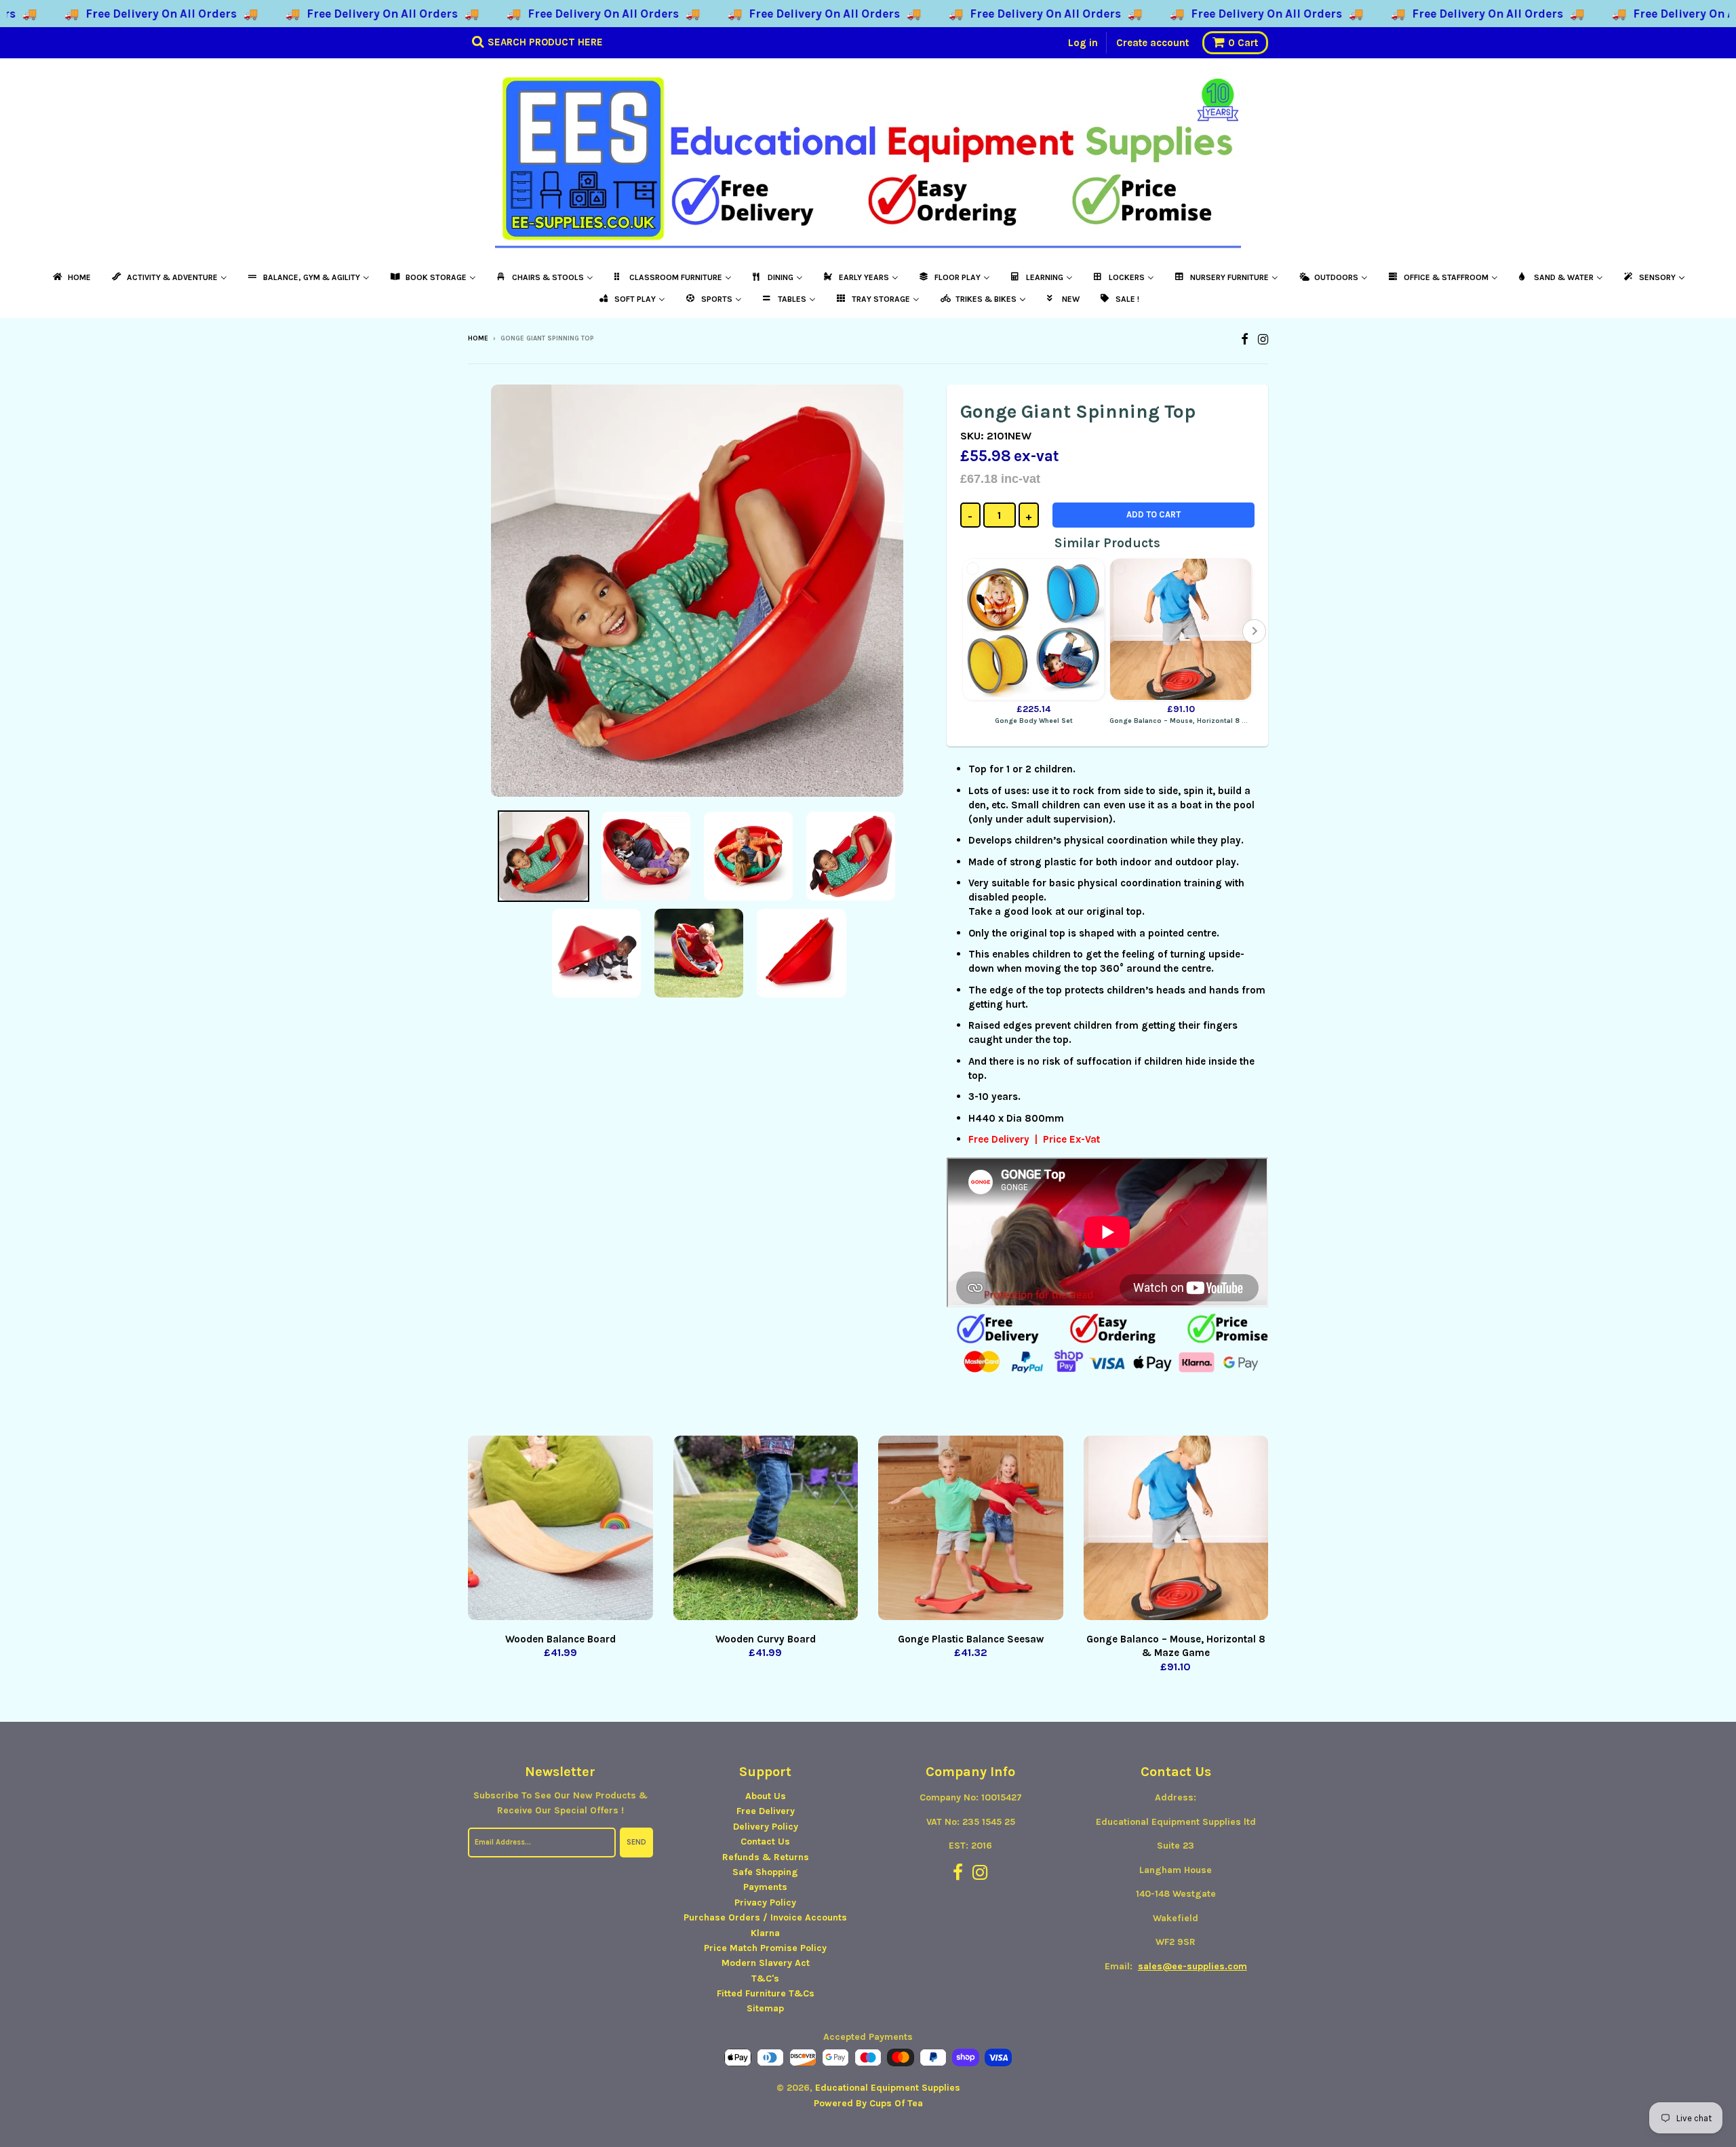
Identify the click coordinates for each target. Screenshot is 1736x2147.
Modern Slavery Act (766, 1963)
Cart (1243, 43)
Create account (1152, 43)
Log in (1083, 43)
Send (636, 1842)
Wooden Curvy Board (766, 1639)
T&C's (765, 1978)
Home (478, 338)
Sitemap (765, 2008)
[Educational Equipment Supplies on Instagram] (1263, 339)
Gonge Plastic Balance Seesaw (971, 1639)
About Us (766, 1796)
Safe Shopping (765, 1872)
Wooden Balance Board (560, 1639)
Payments (765, 1887)
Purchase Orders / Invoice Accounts (765, 1917)
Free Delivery (766, 1811)
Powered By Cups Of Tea (868, 2103)
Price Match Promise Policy (765, 1948)
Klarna (765, 1933)
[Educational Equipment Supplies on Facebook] (1245, 339)
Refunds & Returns (766, 1857)
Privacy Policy (765, 1903)
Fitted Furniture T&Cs (766, 1993)
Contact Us (765, 1841)
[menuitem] (71, 277)
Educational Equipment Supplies (888, 2088)
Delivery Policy (766, 1827)
